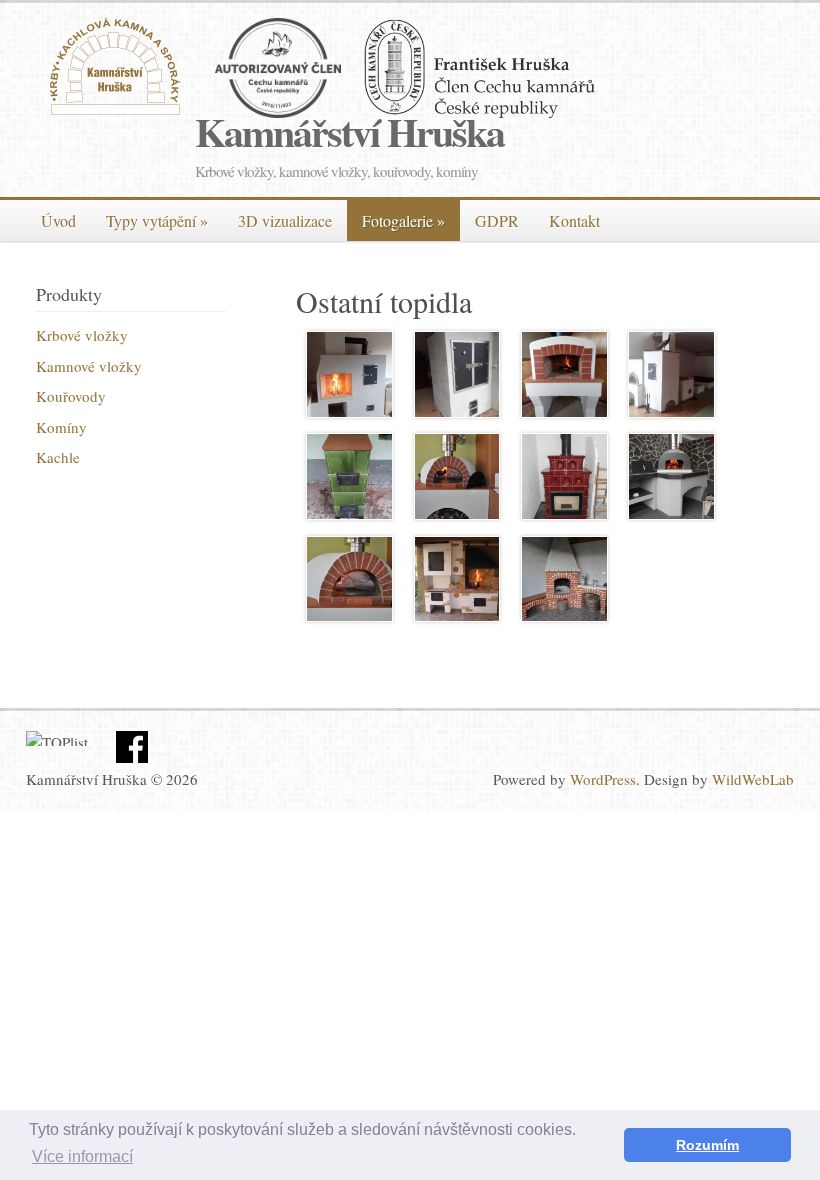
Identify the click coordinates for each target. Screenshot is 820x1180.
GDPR (497, 220)
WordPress (603, 779)
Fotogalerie (403, 220)
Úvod (58, 220)
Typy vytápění (157, 220)
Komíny (61, 427)
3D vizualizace (285, 220)
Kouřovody (71, 396)
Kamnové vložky (89, 366)
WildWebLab (753, 779)
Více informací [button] (82, 1156)
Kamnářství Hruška (349, 131)
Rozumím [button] (707, 1145)
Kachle (58, 457)
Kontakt (574, 220)
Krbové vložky (82, 335)
